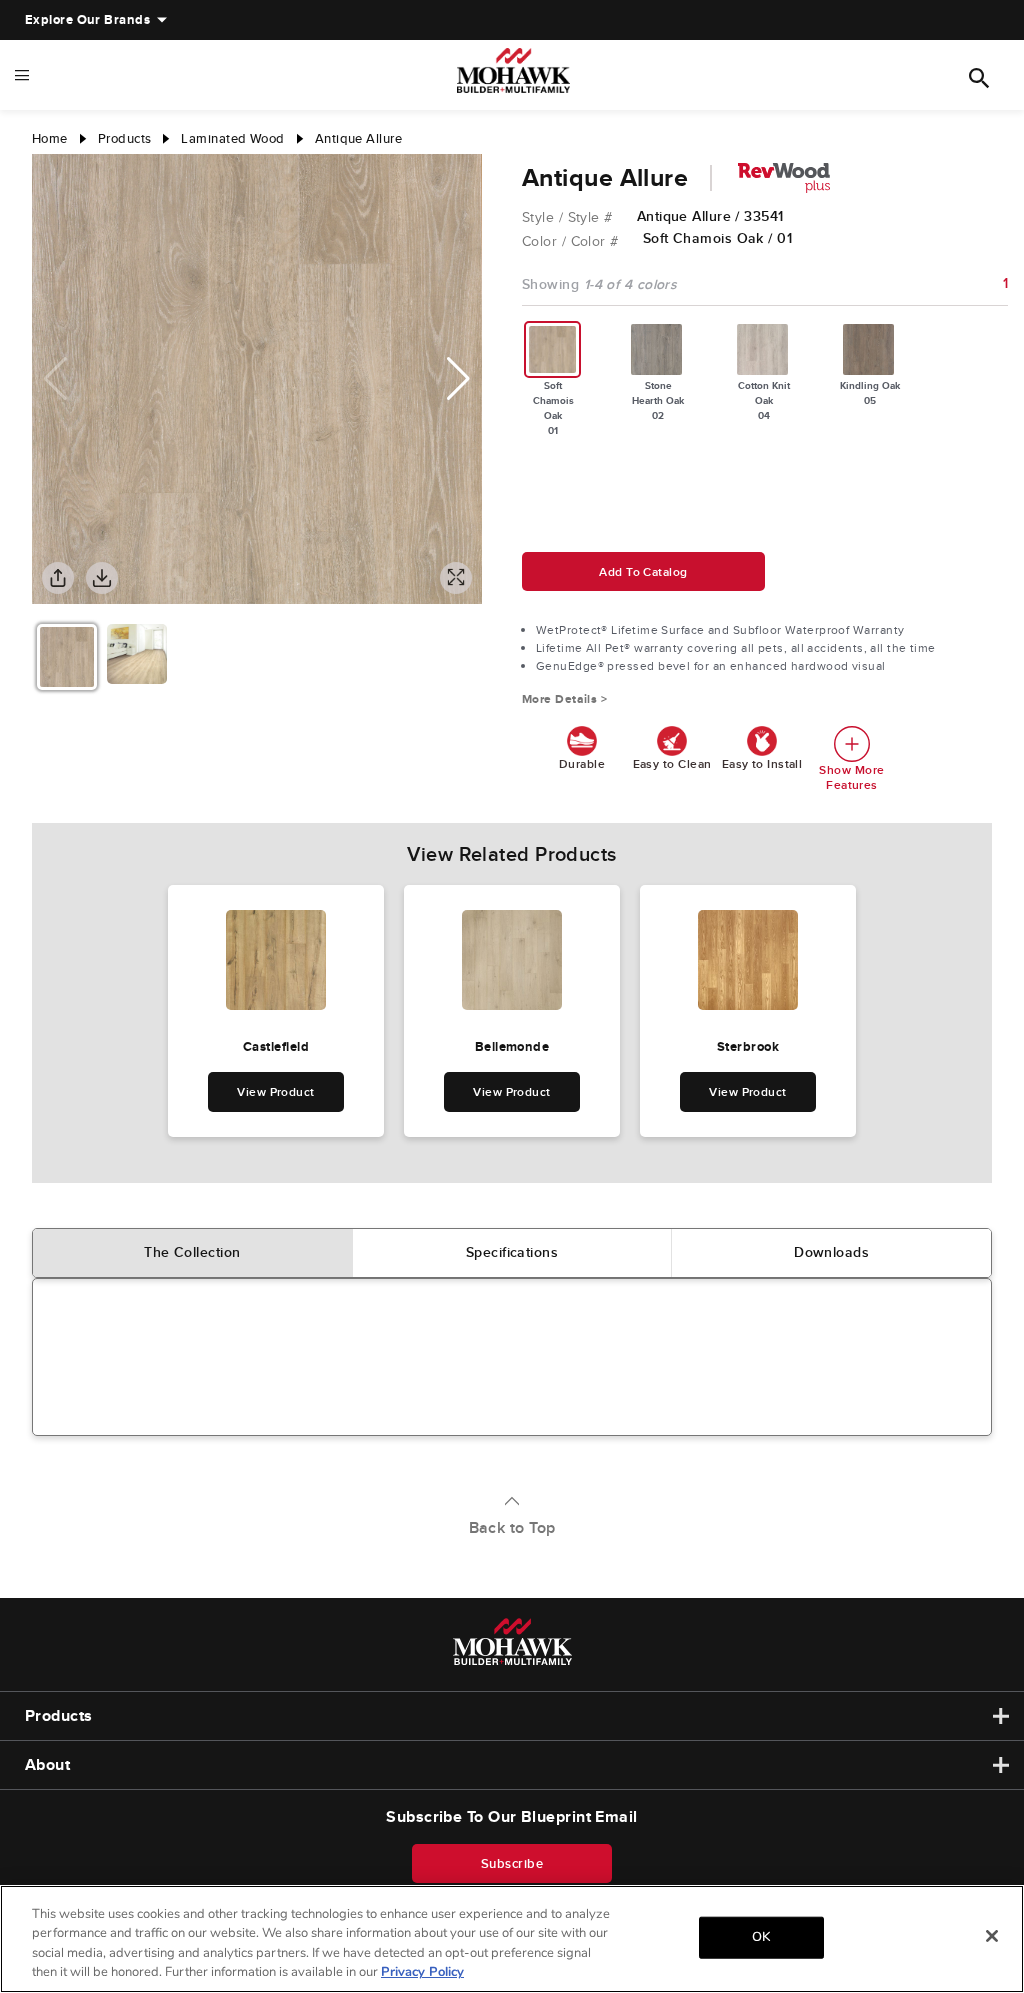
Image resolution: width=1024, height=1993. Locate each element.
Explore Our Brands (87, 19)
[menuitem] (87, 20)
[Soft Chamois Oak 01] (553, 349)
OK (761, 1937)
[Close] (992, 1936)
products (125, 138)
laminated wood (232, 138)
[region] (512, 1939)
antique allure (358, 138)
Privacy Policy (422, 1972)
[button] (458, 379)
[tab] (193, 1253)
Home (50, 138)
